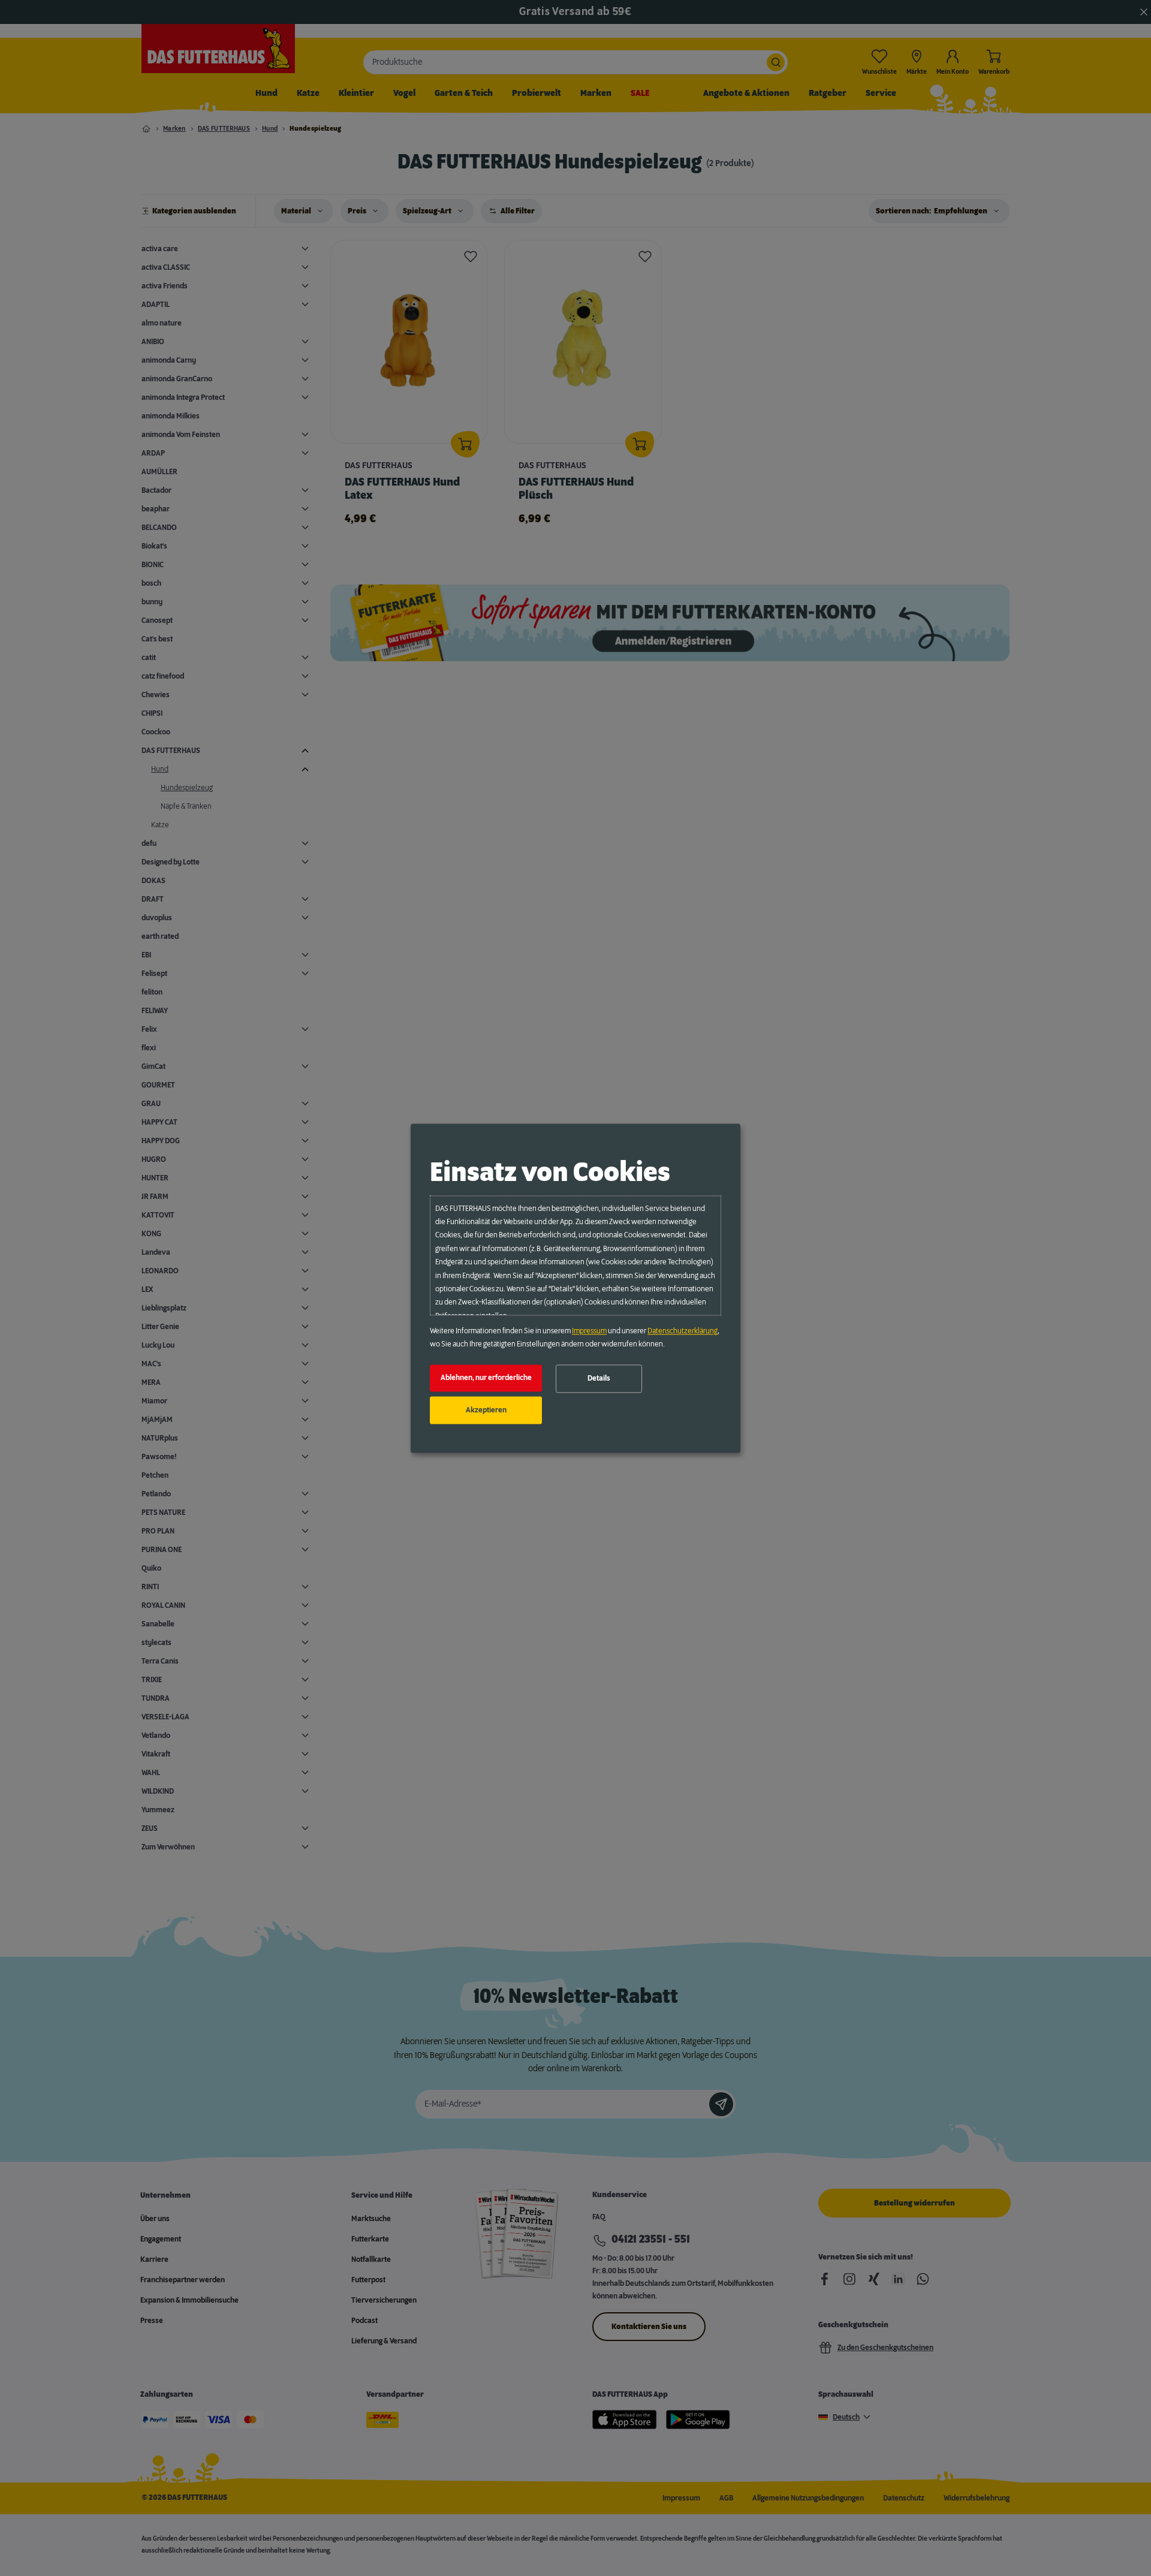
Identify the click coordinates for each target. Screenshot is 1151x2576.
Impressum (589, 1331)
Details (599, 1379)
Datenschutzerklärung (683, 1331)
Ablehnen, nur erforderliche (486, 1378)
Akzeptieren (486, 1410)
